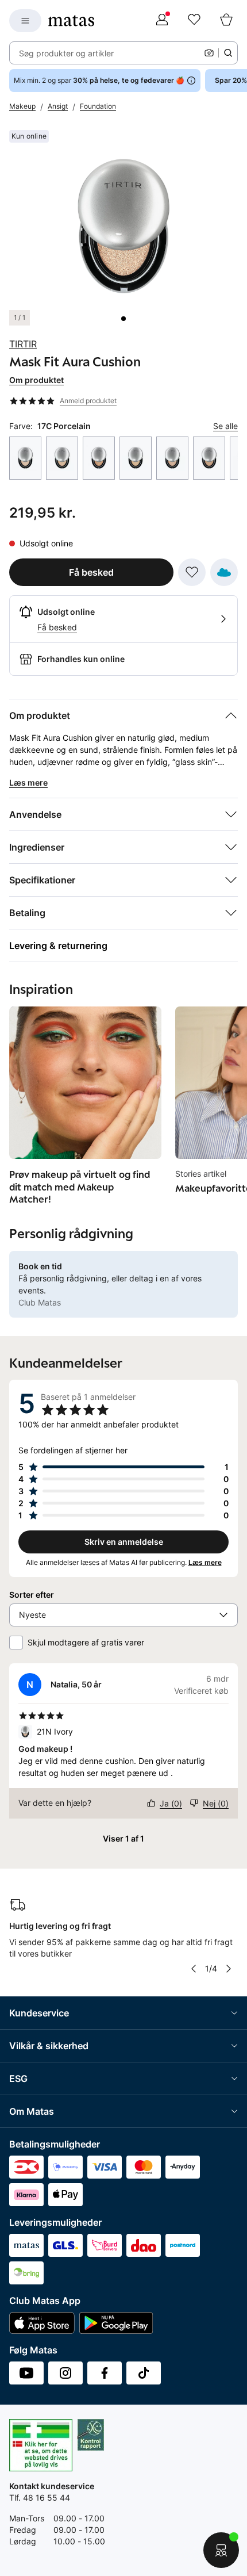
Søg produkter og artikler (66, 53)
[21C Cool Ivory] (99, 458)
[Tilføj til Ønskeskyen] (224, 572)
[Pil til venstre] (194, 1969)
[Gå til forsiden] (71, 21)
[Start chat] (221, 2550)
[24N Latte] (209, 458)
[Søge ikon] (228, 53)
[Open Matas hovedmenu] (25, 21)
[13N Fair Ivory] (25, 458)
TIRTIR (23, 344)
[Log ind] (162, 21)
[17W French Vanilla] (62, 458)
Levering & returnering (58, 946)
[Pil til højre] (229, 1969)
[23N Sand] (172, 458)
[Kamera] (209, 53)
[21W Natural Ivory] (136, 458)
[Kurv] (226, 21)
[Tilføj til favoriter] (192, 572)
